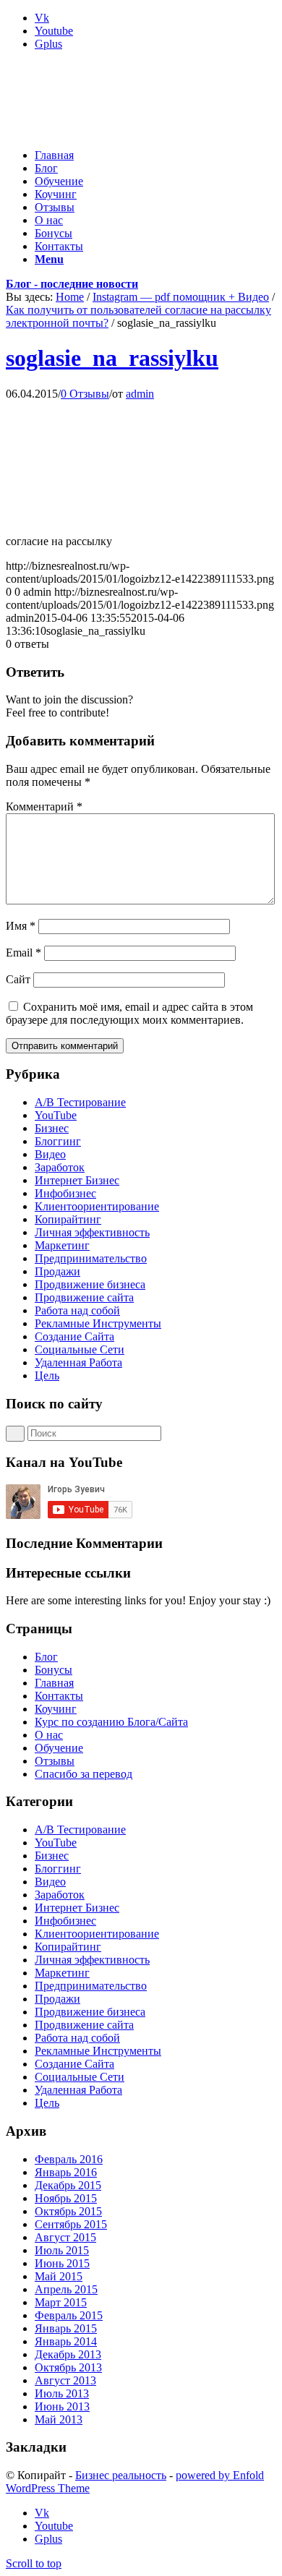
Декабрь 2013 (68, 2354)
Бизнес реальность (121, 2475)
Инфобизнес (65, 1193)
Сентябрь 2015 (71, 2224)
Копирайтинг (68, 1219)
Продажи (57, 1271)
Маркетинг (62, 1245)
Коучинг (56, 1709)
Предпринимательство (91, 1258)
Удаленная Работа (78, 1362)
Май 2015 (59, 2276)
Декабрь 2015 (68, 2185)
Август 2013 (65, 2380)
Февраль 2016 (69, 2159)
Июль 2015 (62, 2250)
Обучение (59, 1748)
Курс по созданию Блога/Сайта (111, 1722)
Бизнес (52, 1128)
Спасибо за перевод (84, 1774)
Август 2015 (65, 2237)
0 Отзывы (85, 394)
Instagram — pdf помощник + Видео (181, 297)
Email (23, 953)
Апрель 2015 (66, 2289)
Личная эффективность (92, 1232)
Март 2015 (61, 2302)
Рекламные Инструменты (98, 1323)
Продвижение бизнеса (90, 1284)
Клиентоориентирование (97, 1206)
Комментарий (44, 806)
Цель (47, 1375)
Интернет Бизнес (77, 1180)
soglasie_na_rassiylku (112, 358)
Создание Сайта (74, 1336)
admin (140, 394)
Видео (50, 1154)
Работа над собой (77, 1310)
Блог (46, 1657)
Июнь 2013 (62, 2406)
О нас (49, 1735)
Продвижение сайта (84, 1297)
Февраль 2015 (69, 2315)
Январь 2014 (66, 2341)
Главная (54, 1683)
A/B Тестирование (80, 1102)
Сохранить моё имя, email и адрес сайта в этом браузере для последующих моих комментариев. (129, 1013)
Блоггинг (58, 1141)
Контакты (59, 1696)
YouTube (56, 1115)
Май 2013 (59, 2419)
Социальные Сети (80, 1349)
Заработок (60, 1167)
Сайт (18, 979)
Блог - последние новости (72, 284)
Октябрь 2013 (68, 2367)
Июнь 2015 (62, 2263)
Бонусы (54, 1670)
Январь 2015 (66, 2328)
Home (70, 297)
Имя (21, 926)
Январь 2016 (66, 2172)
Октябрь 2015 (68, 2211)
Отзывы (55, 1761)
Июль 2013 (62, 2393)
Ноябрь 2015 (66, 2198)
